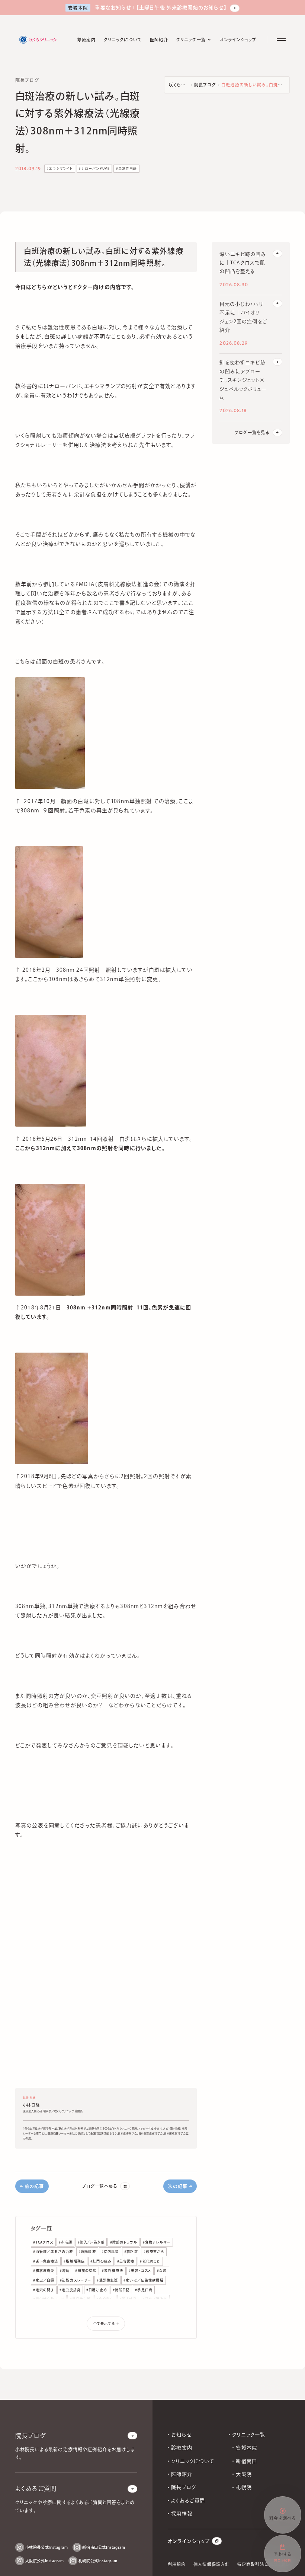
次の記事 (178, 2186)
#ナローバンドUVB (94, 168)
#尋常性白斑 (127, 168)
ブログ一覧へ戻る (100, 2186)
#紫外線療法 (113, 2271)
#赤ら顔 (65, 2242)
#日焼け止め (97, 2290)
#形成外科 (128, 2299)
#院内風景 (110, 2252)
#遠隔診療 (87, 2252)
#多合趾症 (105, 2299)
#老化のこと (150, 2261)
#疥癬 (65, 2271)
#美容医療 (126, 2261)
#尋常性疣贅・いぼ (49, 2299)
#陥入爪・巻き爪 (91, 2242)
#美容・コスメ (140, 2271)
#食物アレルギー (157, 2242)
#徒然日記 (121, 2290)
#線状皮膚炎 (44, 2271)
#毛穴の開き (44, 2290)
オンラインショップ (189, 2541)
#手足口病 (144, 2290)
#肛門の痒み (101, 2261)
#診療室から (154, 2252)
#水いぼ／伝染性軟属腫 (144, 2280)
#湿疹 (162, 2271)
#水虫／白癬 (44, 2280)
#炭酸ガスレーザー (76, 2280)
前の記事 (34, 2186)
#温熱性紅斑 (107, 2280)
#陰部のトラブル (124, 2242)
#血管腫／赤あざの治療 (53, 2252)
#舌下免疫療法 (46, 2261)
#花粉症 (131, 2252)
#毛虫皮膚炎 (70, 2290)
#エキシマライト (60, 168)
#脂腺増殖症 (74, 2261)
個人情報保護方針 (211, 2564)
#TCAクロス (43, 2242)
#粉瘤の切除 (86, 2271)
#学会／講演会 (155, 2299)
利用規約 (177, 2564)
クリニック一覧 (249, 2435)
